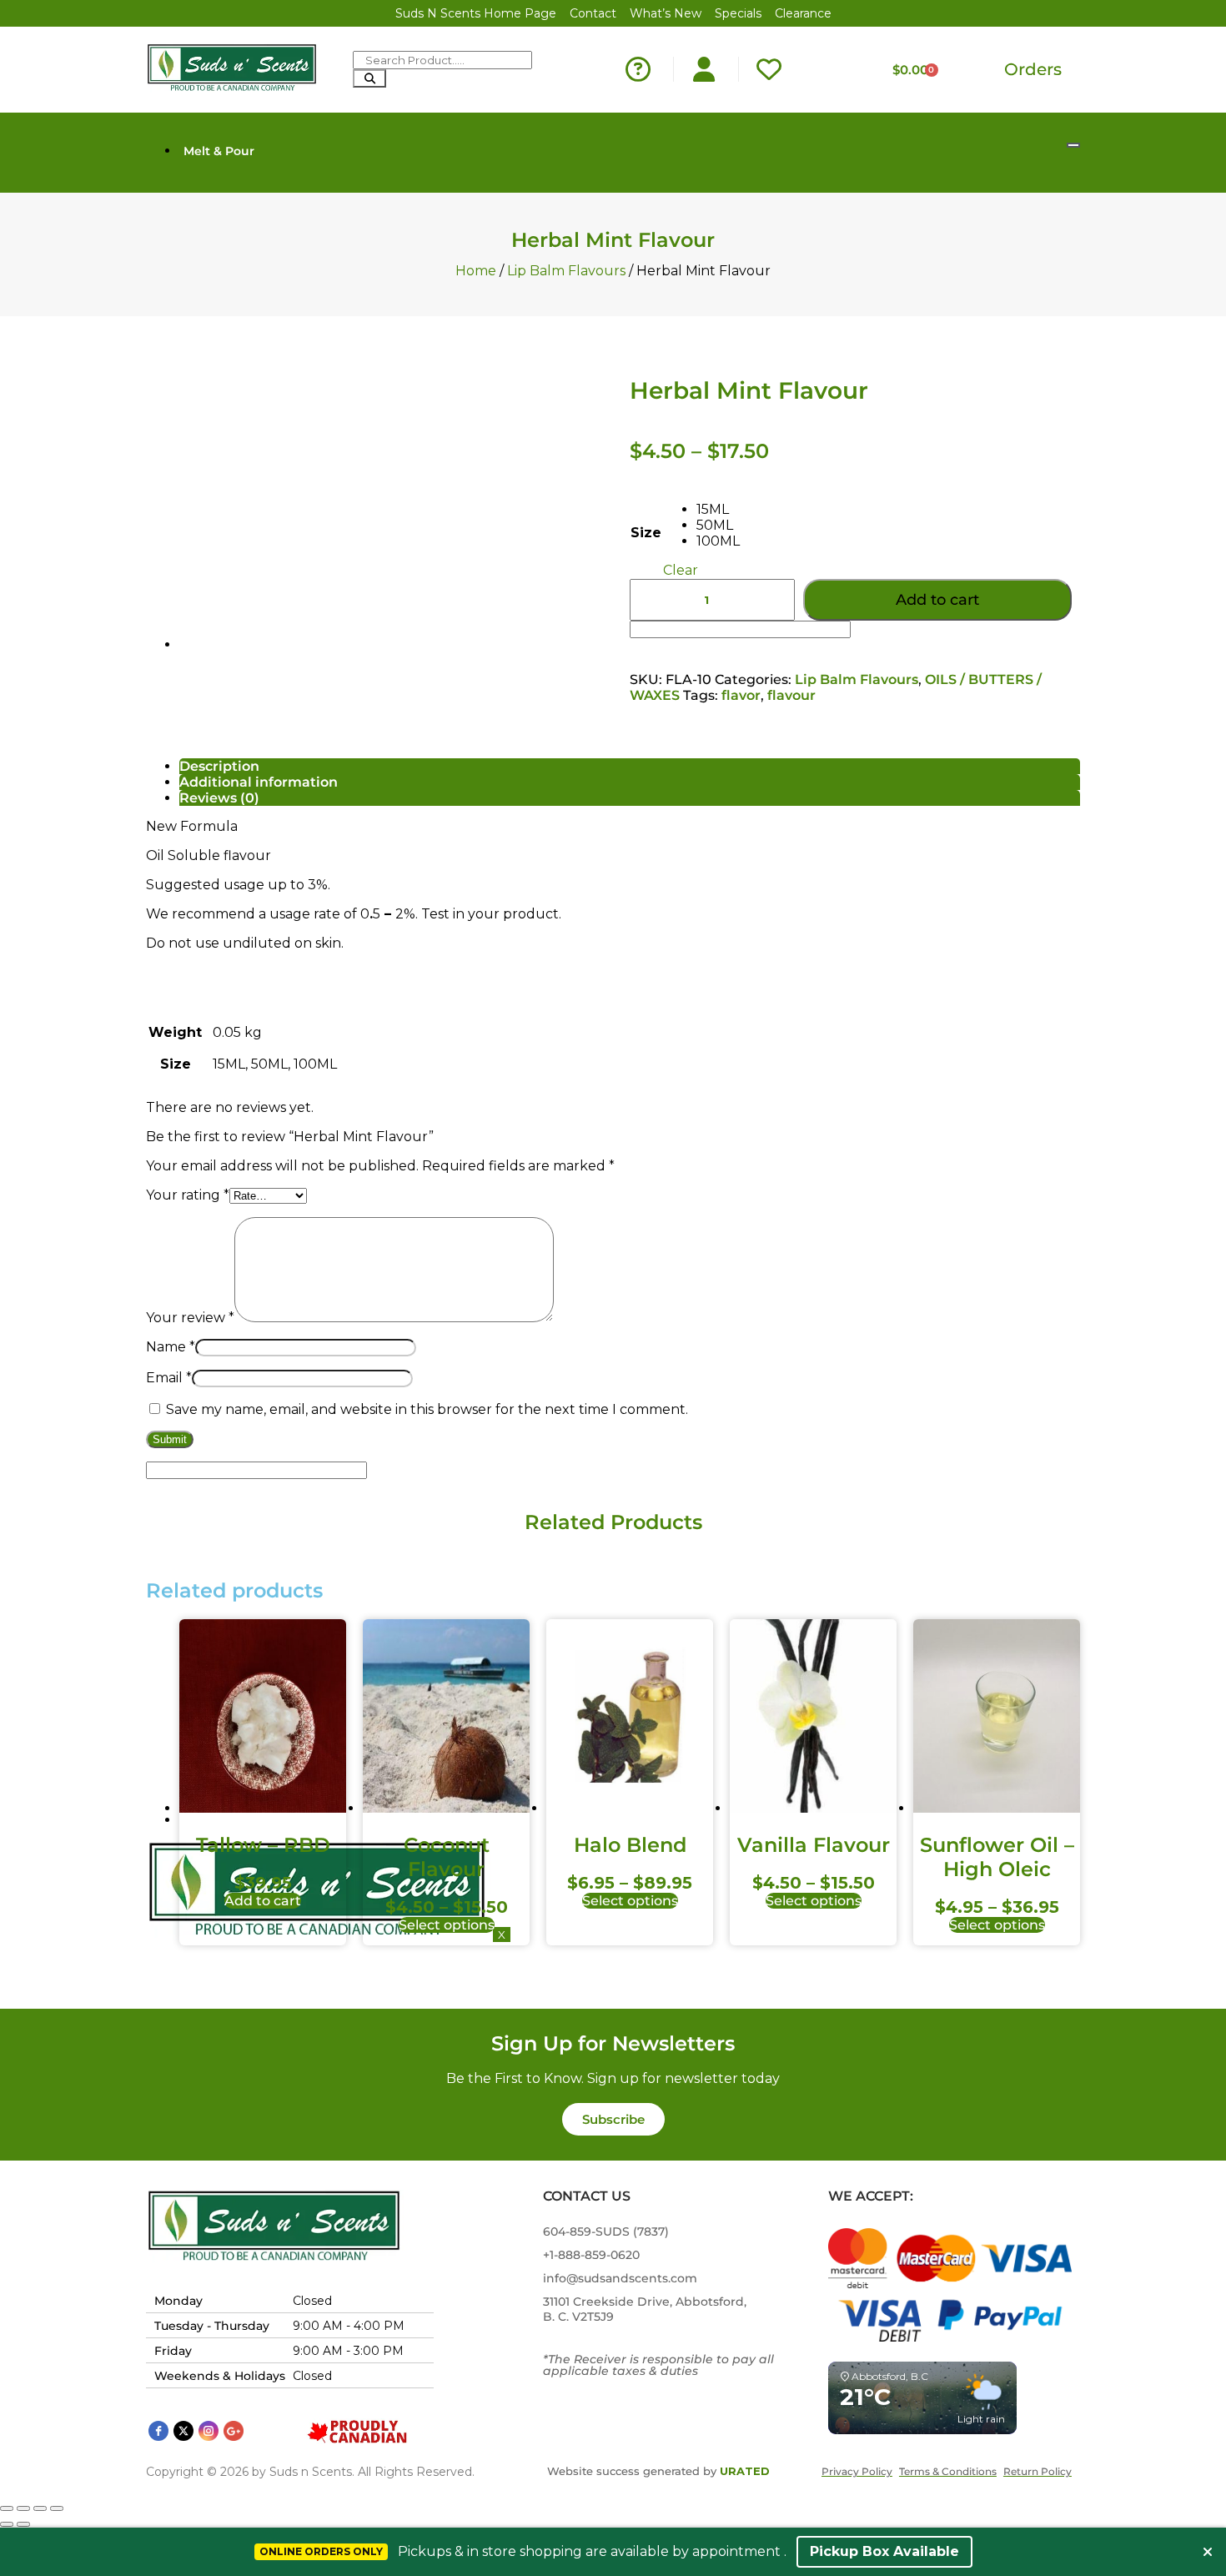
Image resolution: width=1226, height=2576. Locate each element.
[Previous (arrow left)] (7, 2524)
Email (169, 1378)
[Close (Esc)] (57, 2508)
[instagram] (209, 2431)
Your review (190, 1318)
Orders (1033, 69)
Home (476, 271)
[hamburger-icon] (1073, 145)
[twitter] (183, 2431)
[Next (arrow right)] (23, 2524)
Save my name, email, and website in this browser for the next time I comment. (427, 1409)
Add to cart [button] (263, 1901)
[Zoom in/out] (7, 2508)
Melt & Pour (219, 151)
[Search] (369, 78)
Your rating (188, 1195)
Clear (681, 570)
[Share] (40, 2508)
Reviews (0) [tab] (219, 798)
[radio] (718, 509)
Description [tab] (219, 766)
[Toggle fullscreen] (23, 2508)
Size (646, 533)
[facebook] (158, 2431)
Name (171, 1347)
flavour (791, 695)
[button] (613, 2119)
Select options (447, 1925)
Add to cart (937, 600)
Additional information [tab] (259, 782)
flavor (741, 695)
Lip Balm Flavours (566, 271)
